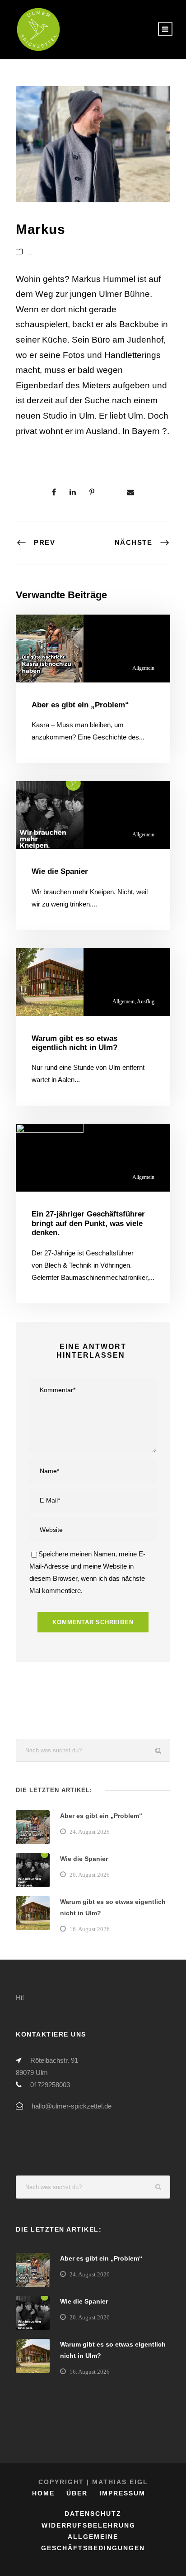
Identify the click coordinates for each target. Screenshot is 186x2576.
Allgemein (143, 668)
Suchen (159, 1750)
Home (43, 2493)
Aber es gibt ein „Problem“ (80, 705)
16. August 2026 (90, 1929)
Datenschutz (93, 2514)
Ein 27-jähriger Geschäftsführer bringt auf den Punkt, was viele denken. (88, 1223)
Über (77, 2493)
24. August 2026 (90, 1832)
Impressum (122, 2493)
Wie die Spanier (60, 871)
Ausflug (146, 1002)
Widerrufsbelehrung (88, 2525)
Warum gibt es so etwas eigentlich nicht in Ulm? (74, 1043)
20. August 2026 (90, 1875)
